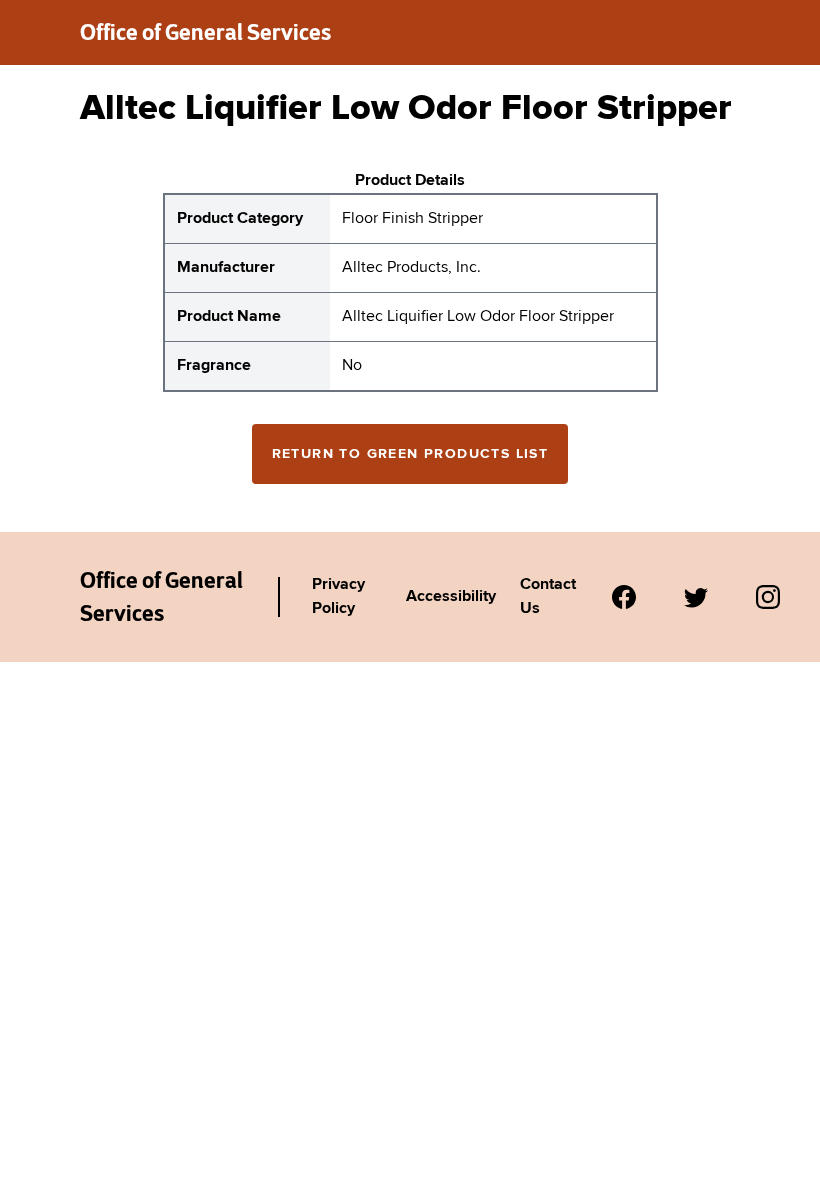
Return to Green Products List (410, 454)
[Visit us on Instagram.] (768, 597)
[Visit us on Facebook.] (624, 597)
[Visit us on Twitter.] (696, 597)
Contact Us (548, 597)
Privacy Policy (338, 597)
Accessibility (451, 597)
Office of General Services (205, 32)
